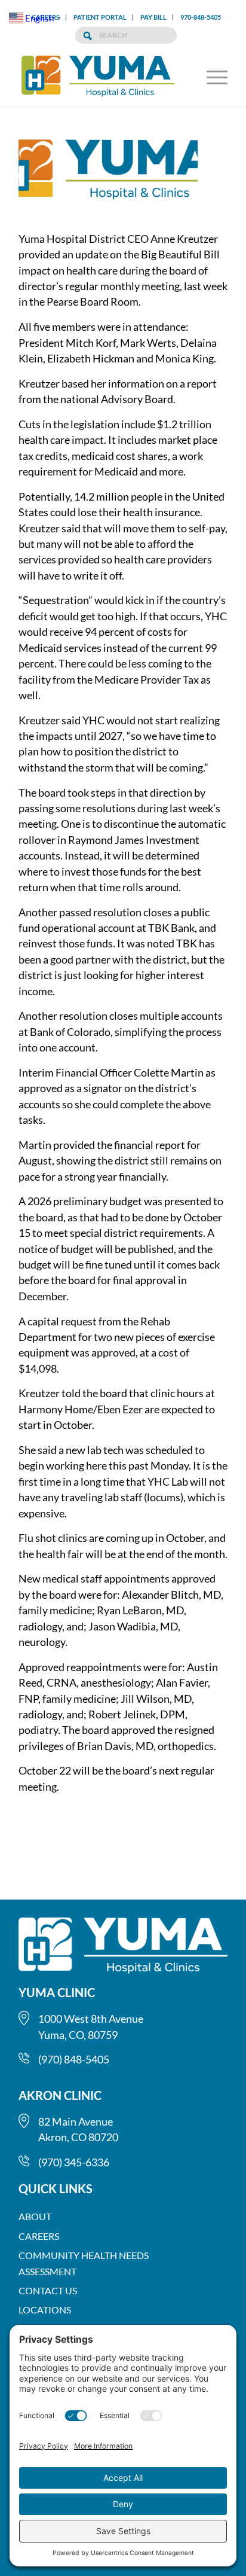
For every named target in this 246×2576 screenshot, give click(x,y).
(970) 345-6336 (74, 2162)
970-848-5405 (201, 17)
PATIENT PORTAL (100, 17)
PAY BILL (153, 17)
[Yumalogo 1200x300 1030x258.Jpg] (108, 176)
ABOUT (35, 2216)
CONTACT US (48, 2290)
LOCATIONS (45, 2310)
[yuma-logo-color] (102, 77)
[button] (211, 77)
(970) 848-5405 (74, 2059)
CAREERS (39, 2236)
